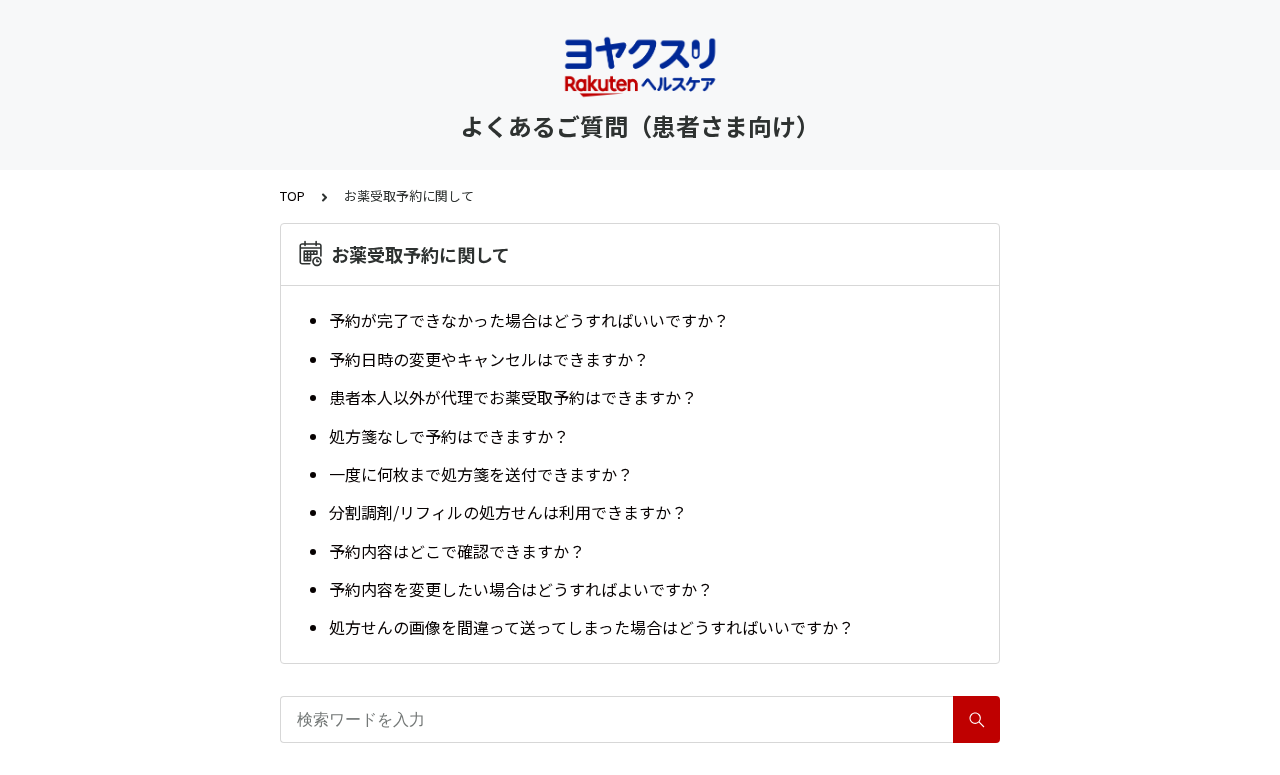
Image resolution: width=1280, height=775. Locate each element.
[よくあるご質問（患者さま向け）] (640, 68)
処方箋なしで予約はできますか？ (449, 436)
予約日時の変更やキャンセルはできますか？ (489, 359)
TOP (292, 195)
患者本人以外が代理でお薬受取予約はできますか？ (513, 397)
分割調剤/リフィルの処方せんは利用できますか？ (508, 512)
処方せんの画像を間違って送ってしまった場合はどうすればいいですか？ (591, 627)
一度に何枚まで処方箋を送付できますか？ (481, 474)
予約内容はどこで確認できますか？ (457, 551)
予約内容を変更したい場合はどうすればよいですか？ (521, 589)
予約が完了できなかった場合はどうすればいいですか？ (529, 320)
